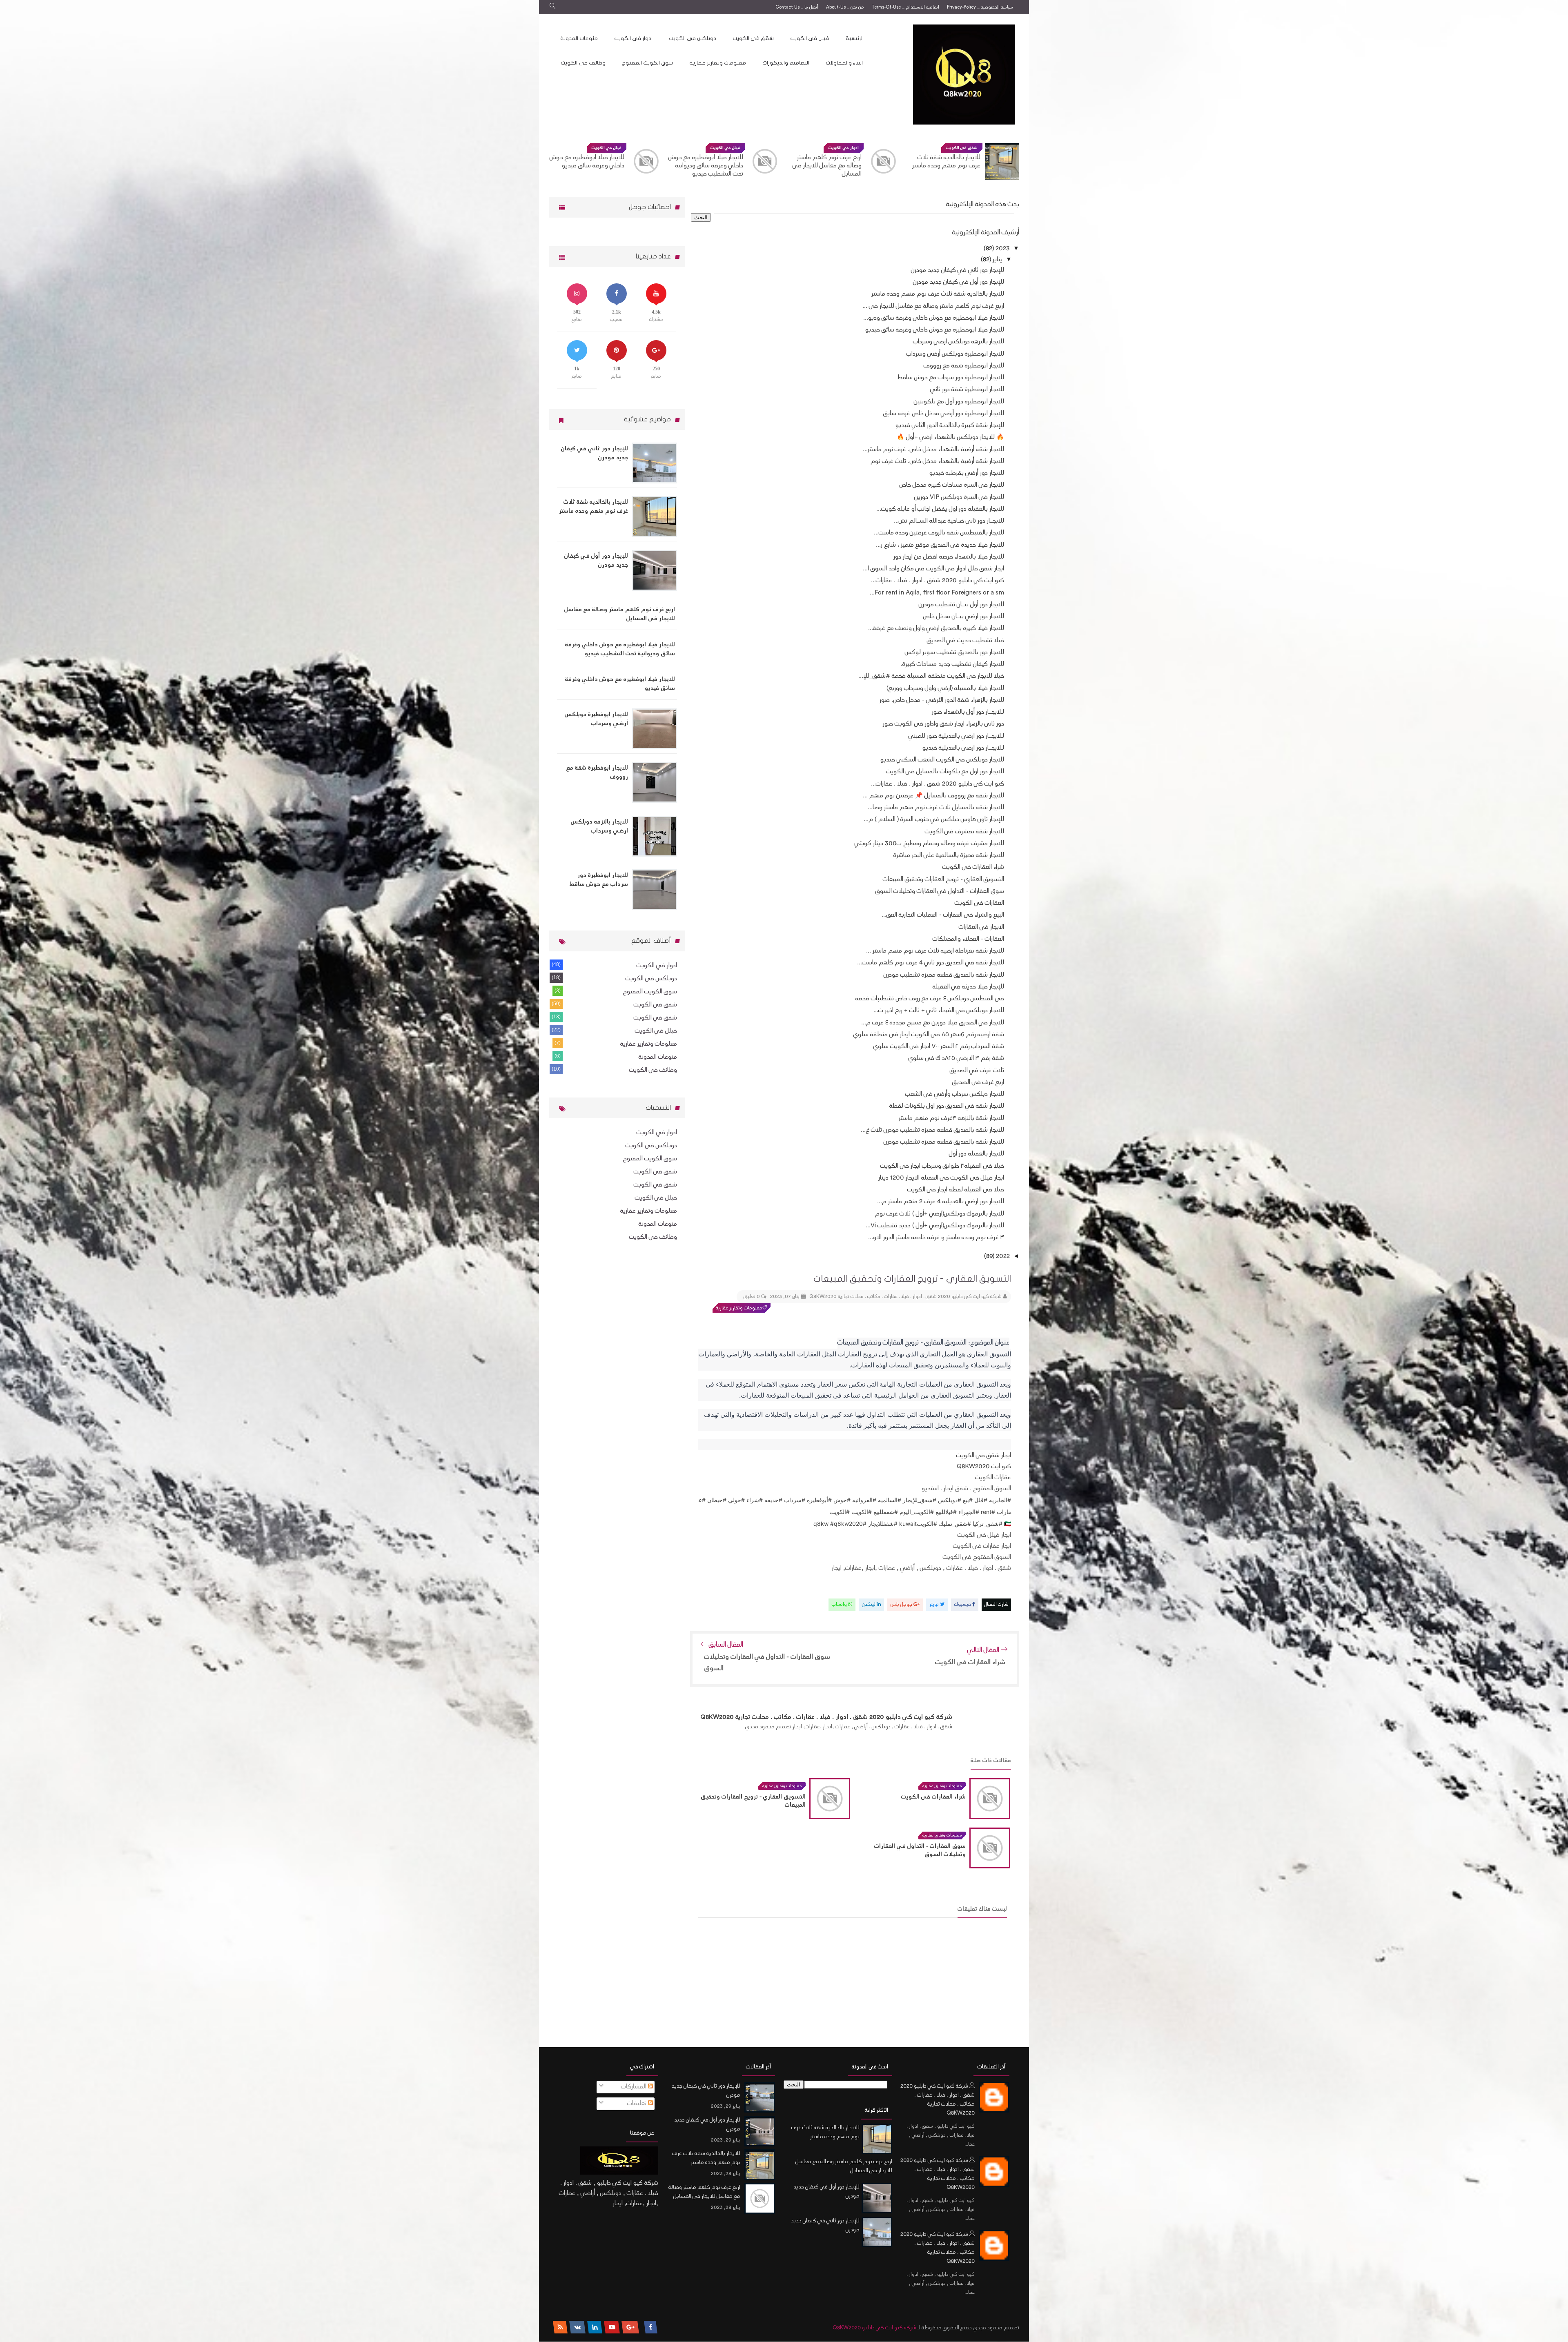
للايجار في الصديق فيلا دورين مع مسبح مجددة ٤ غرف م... (933, 1023)
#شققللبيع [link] (886, 1512)
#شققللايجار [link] (883, 1524)
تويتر (935, 1605)
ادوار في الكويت (962, 148)
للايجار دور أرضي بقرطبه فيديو (967, 473)
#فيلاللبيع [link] (946, 1512)
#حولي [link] (736, 1500)
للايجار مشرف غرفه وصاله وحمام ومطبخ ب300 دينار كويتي (929, 844)
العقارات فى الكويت (979, 903)
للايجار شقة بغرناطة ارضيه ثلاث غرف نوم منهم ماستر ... (935, 951)
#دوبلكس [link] (950, 1500)
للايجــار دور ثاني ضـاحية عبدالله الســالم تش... (949, 521)
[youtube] (612, 2327)
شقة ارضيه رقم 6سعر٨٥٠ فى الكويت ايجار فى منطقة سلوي (929, 1035)
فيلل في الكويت (844, 148)
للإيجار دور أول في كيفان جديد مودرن (959, 282)
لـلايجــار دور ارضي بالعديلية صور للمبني (956, 736)
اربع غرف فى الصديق (978, 1083)
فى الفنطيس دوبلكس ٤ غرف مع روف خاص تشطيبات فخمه (930, 999)
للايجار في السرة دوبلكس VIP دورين (959, 498)
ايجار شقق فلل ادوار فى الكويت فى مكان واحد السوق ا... (933, 569)
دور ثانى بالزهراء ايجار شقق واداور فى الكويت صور (943, 724)
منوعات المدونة (579, 38)
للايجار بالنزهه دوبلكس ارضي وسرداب (589, 162)
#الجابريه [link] (1000, 1500)
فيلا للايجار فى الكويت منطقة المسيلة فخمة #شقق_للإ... (931, 676)
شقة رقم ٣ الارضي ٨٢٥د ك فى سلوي (956, 1059)
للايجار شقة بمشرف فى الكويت (964, 832)
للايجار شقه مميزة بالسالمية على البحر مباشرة (949, 856)
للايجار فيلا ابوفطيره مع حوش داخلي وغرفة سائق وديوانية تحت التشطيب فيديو (824, 166)
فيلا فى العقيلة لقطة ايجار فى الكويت (956, 1190)
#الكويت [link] (862, 1512)
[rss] (560, 2327)
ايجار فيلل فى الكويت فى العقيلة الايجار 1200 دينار (941, 1178)
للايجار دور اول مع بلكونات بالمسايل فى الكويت (945, 772)
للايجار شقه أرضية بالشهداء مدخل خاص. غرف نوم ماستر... (933, 450)
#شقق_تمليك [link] (955, 1524)
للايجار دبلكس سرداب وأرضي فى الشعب (955, 1094)
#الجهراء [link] (969, 1512)
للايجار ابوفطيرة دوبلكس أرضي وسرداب (955, 354)
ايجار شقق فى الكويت (983, 1456)
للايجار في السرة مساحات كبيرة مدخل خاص (952, 485)
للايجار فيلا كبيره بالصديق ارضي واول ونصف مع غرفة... (936, 629)
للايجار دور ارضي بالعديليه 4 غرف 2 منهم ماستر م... (941, 1202)
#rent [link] (988, 1512)
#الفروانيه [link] (864, 1500)
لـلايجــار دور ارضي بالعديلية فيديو (963, 748)
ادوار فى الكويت (633, 38)
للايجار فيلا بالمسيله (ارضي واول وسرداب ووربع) (945, 689)
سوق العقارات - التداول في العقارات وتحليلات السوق (940, 892)
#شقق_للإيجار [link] (920, 1500)
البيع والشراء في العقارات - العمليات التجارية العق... (943, 915)
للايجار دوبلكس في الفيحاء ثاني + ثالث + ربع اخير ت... (939, 1011)
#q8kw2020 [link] (846, 1524)
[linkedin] (595, 2327)
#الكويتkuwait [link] (918, 1524)
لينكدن (869, 1605)
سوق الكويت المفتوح (647, 63)
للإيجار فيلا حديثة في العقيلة (968, 987)
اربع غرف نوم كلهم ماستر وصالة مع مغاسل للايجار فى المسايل (946, 166)
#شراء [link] (755, 1500)
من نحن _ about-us (845, 8)
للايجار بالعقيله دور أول (977, 1154)
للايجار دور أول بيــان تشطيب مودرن (961, 605)
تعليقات (638, 2104)
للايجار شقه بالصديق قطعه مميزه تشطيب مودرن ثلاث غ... (932, 1130)
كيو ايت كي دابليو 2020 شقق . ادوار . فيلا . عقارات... (938, 581)
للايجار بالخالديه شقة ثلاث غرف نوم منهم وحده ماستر (938, 294)
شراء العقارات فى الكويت (973, 867)
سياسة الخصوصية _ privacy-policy (980, 8)
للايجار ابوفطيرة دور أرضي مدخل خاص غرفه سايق (944, 414)
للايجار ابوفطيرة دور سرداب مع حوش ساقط (951, 378)
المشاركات (635, 2087)
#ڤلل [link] (981, 1500)
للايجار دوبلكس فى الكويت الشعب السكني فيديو (942, 760)
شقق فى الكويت (753, 38)
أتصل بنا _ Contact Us (797, 8)
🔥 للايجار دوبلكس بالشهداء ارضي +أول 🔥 (950, 437)
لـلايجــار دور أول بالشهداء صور (968, 712)
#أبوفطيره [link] (819, 1500)
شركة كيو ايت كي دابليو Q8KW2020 (874, 2328)
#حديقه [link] (773, 1500)
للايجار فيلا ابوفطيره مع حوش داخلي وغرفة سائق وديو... (934, 318)
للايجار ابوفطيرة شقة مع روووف (964, 366)
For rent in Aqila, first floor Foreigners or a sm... (937, 593)
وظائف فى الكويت (583, 63)
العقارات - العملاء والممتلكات (968, 939)
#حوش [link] (842, 1500)
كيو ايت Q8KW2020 (984, 1467)
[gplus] (630, 2327)
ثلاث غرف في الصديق (977, 1071)
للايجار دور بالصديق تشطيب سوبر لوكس (954, 653)
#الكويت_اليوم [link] (917, 1512)
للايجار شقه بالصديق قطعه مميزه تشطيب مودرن (944, 975)
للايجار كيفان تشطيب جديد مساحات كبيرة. (952, 665)
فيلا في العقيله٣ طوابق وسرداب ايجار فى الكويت (942, 1166)
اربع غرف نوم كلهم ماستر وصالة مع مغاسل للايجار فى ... (933, 306)
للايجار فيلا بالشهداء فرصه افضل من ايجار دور (949, 557)
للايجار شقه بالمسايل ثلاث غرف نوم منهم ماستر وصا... (936, 808)
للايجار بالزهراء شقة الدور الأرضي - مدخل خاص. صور (942, 700)
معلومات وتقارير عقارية (718, 63)
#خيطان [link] (717, 1500)
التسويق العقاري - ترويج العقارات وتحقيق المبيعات (943, 880)
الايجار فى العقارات (981, 927)
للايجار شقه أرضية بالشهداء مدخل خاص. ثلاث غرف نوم (937, 462)
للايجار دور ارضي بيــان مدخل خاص (963, 617)
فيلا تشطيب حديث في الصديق (966, 641)
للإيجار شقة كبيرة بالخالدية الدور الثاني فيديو (950, 426)
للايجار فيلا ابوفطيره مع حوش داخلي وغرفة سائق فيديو (706, 162)
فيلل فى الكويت (810, 38)
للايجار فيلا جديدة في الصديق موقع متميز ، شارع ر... (940, 545)
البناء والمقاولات (844, 63)
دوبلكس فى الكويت (693, 38)
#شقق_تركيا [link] (988, 1524)
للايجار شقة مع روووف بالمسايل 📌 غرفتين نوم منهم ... (933, 796)
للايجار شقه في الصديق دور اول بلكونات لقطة (947, 1106)
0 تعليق (752, 1297)
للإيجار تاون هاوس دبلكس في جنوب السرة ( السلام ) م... (934, 820)
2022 (1002, 1257)
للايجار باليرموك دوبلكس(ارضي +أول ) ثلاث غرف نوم (940, 1214)
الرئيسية (855, 38)
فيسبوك (963, 1605)
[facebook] (651, 2327)
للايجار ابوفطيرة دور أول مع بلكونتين (959, 402)
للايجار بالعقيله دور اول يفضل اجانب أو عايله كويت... (940, 509)
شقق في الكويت (655, 1018)
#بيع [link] (968, 1500)
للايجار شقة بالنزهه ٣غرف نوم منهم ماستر (951, 1119)
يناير (997, 260)
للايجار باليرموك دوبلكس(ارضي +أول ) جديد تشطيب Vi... (935, 1226)
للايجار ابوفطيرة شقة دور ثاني (967, 390)
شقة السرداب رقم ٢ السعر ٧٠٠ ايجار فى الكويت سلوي (939, 1047)
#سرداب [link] (795, 1500)
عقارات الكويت (992, 1478)
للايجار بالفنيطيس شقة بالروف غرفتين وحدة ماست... (939, 533)
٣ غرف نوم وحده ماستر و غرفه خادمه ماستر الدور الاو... (936, 1238)
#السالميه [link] (890, 1500)
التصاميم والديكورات (786, 63)
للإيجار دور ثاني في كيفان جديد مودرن (958, 270)
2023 (1002, 249)
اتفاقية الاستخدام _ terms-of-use (905, 8)
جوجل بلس (902, 1605)
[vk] (578, 2327)
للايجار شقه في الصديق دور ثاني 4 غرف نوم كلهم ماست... (931, 963)
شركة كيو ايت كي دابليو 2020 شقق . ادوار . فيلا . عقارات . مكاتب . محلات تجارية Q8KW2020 (938, 2100)
